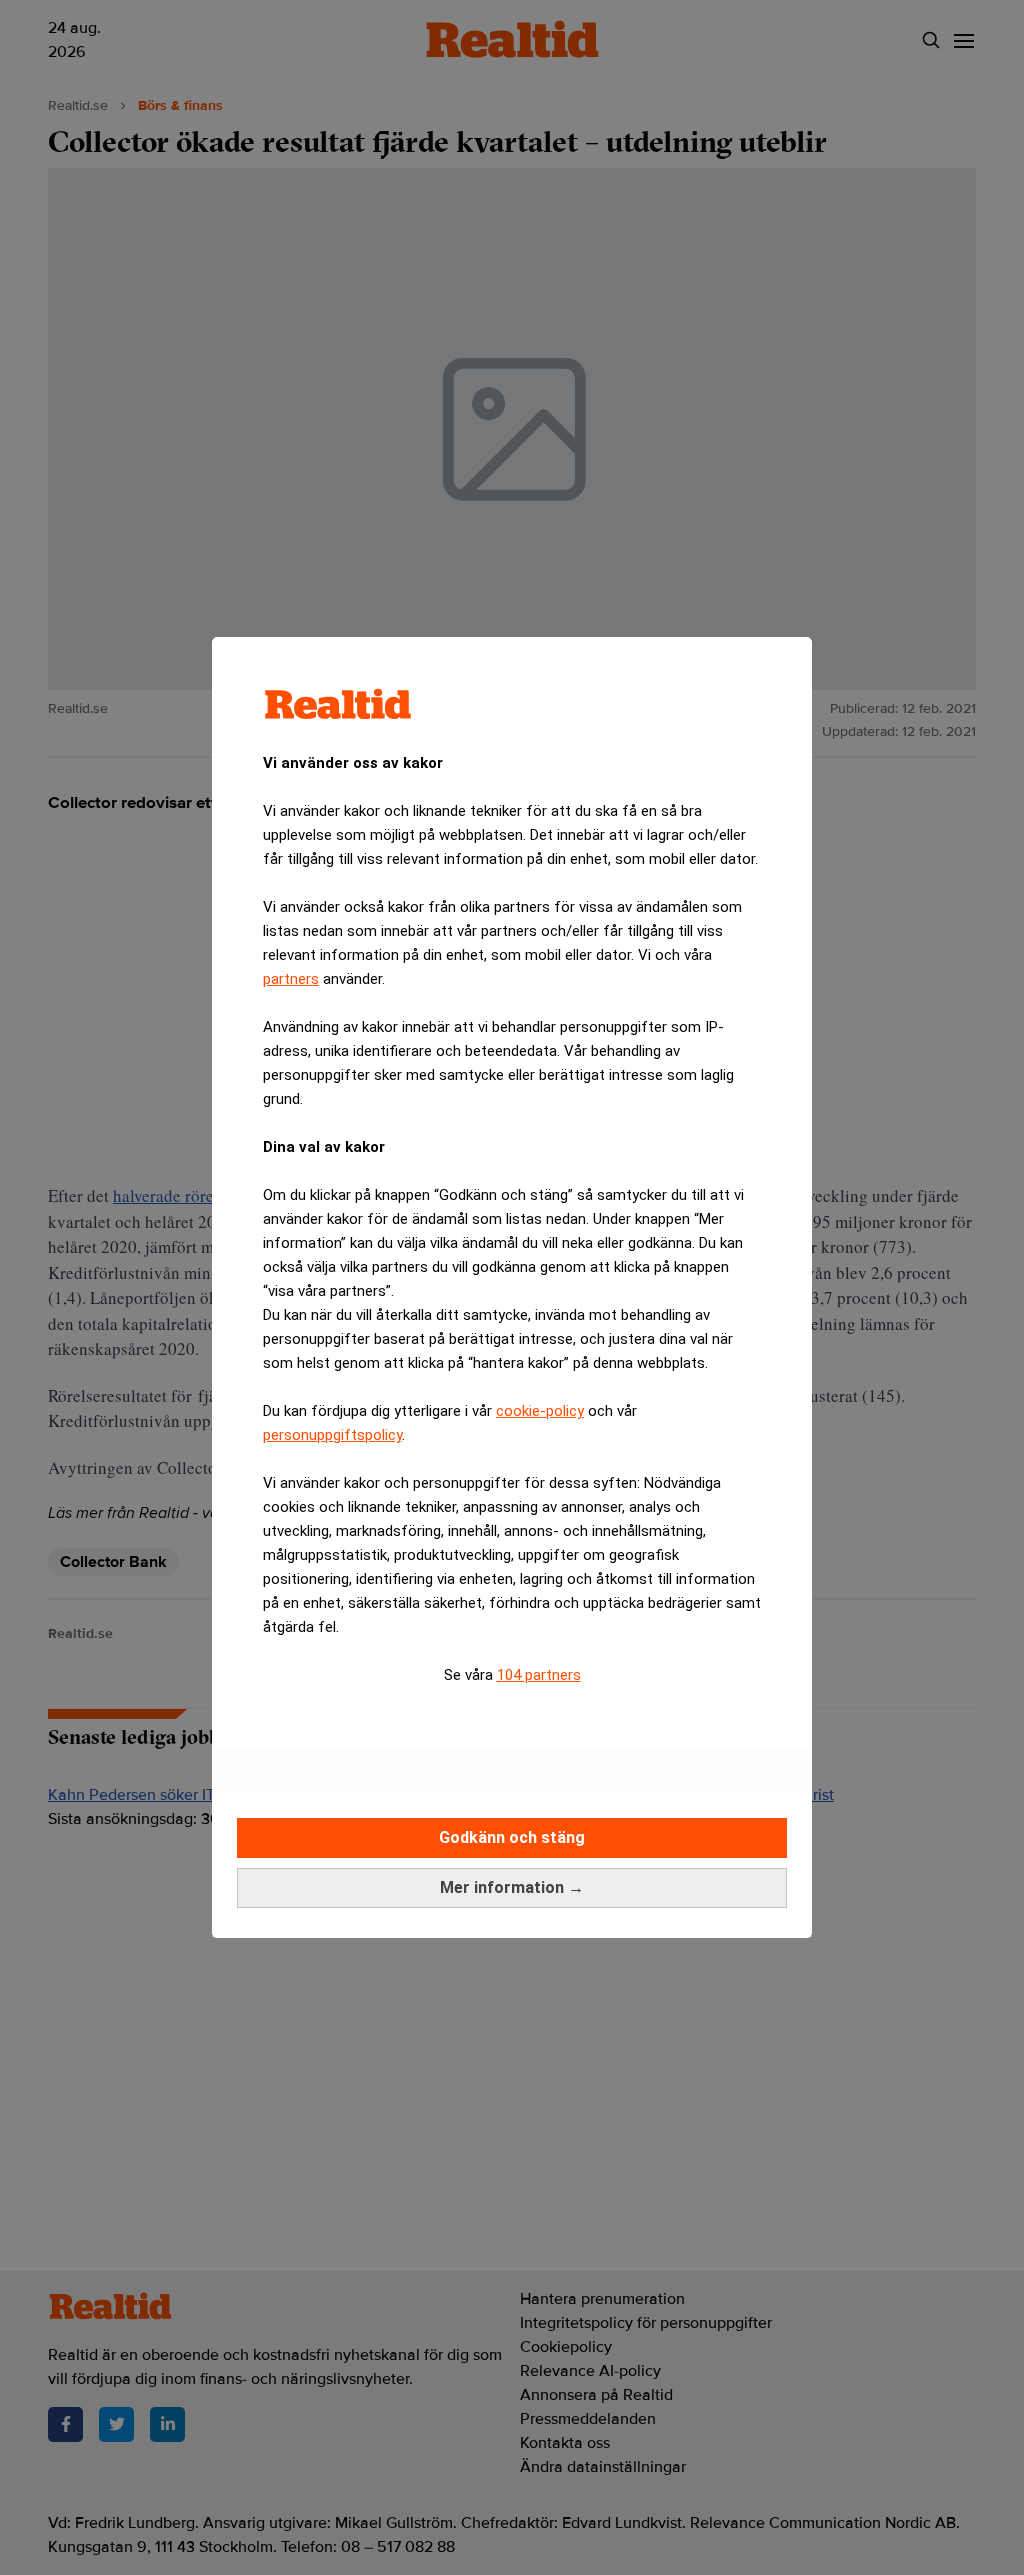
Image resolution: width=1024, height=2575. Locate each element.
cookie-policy (540, 1411)
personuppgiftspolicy (332, 1435)
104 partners (539, 1675)
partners (291, 979)
